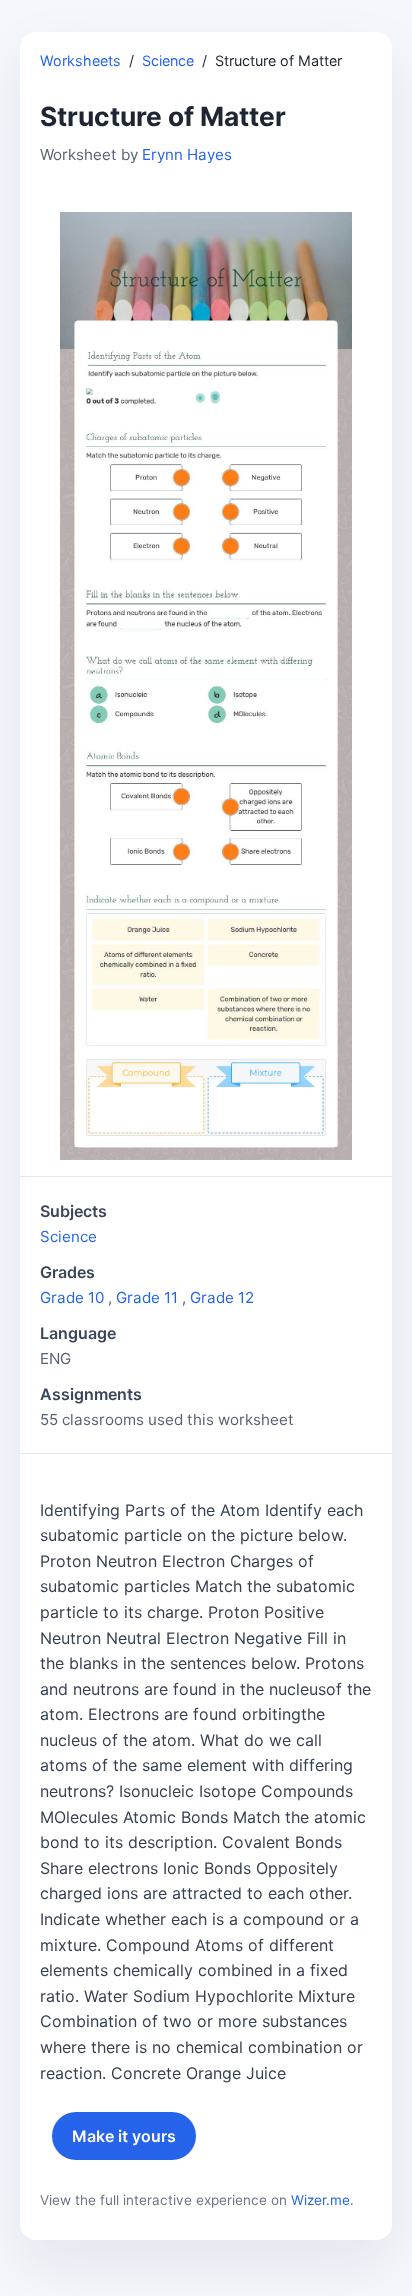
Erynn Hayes (187, 154)
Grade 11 (147, 1297)
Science (168, 60)
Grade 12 (222, 1297)
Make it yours (124, 2136)
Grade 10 (72, 1297)
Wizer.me (320, 2200)
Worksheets (80, 60)
